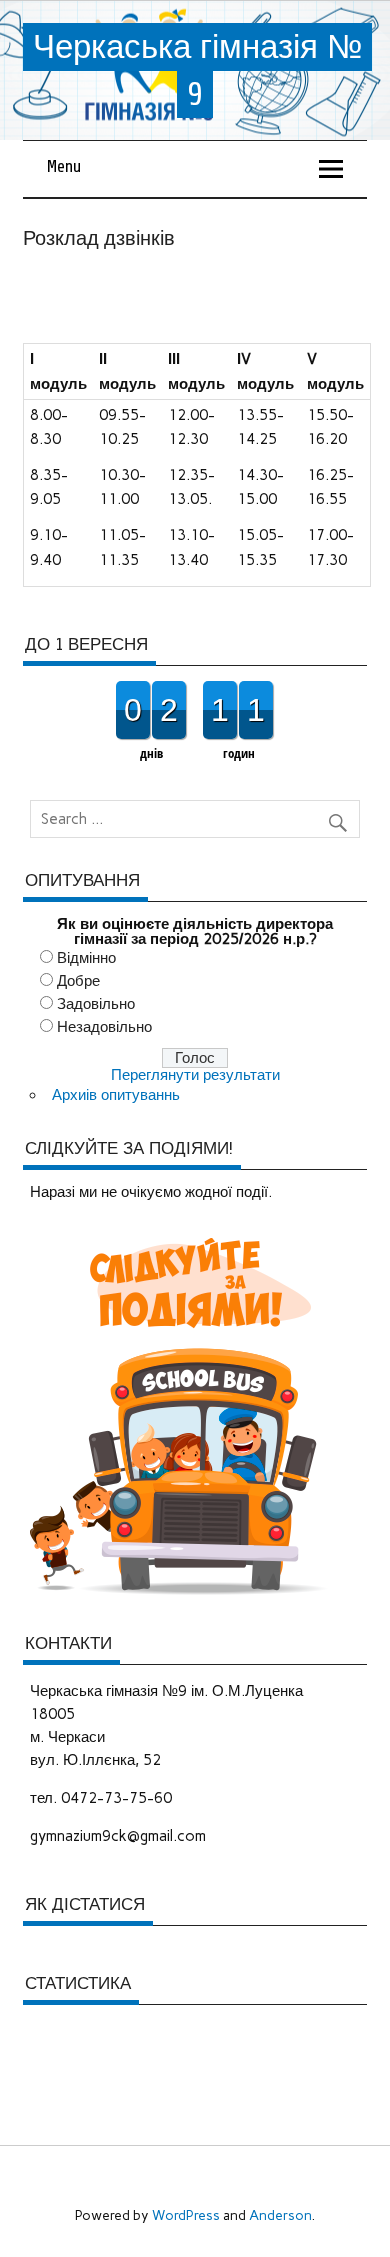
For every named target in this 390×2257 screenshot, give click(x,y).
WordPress (186, 2215)
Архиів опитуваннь (116, 1095)
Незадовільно (104, 1027)
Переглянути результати (195, 1075)
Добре (78, 981)
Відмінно (86, 958)
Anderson (280, 2215)
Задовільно (96, 1004)
